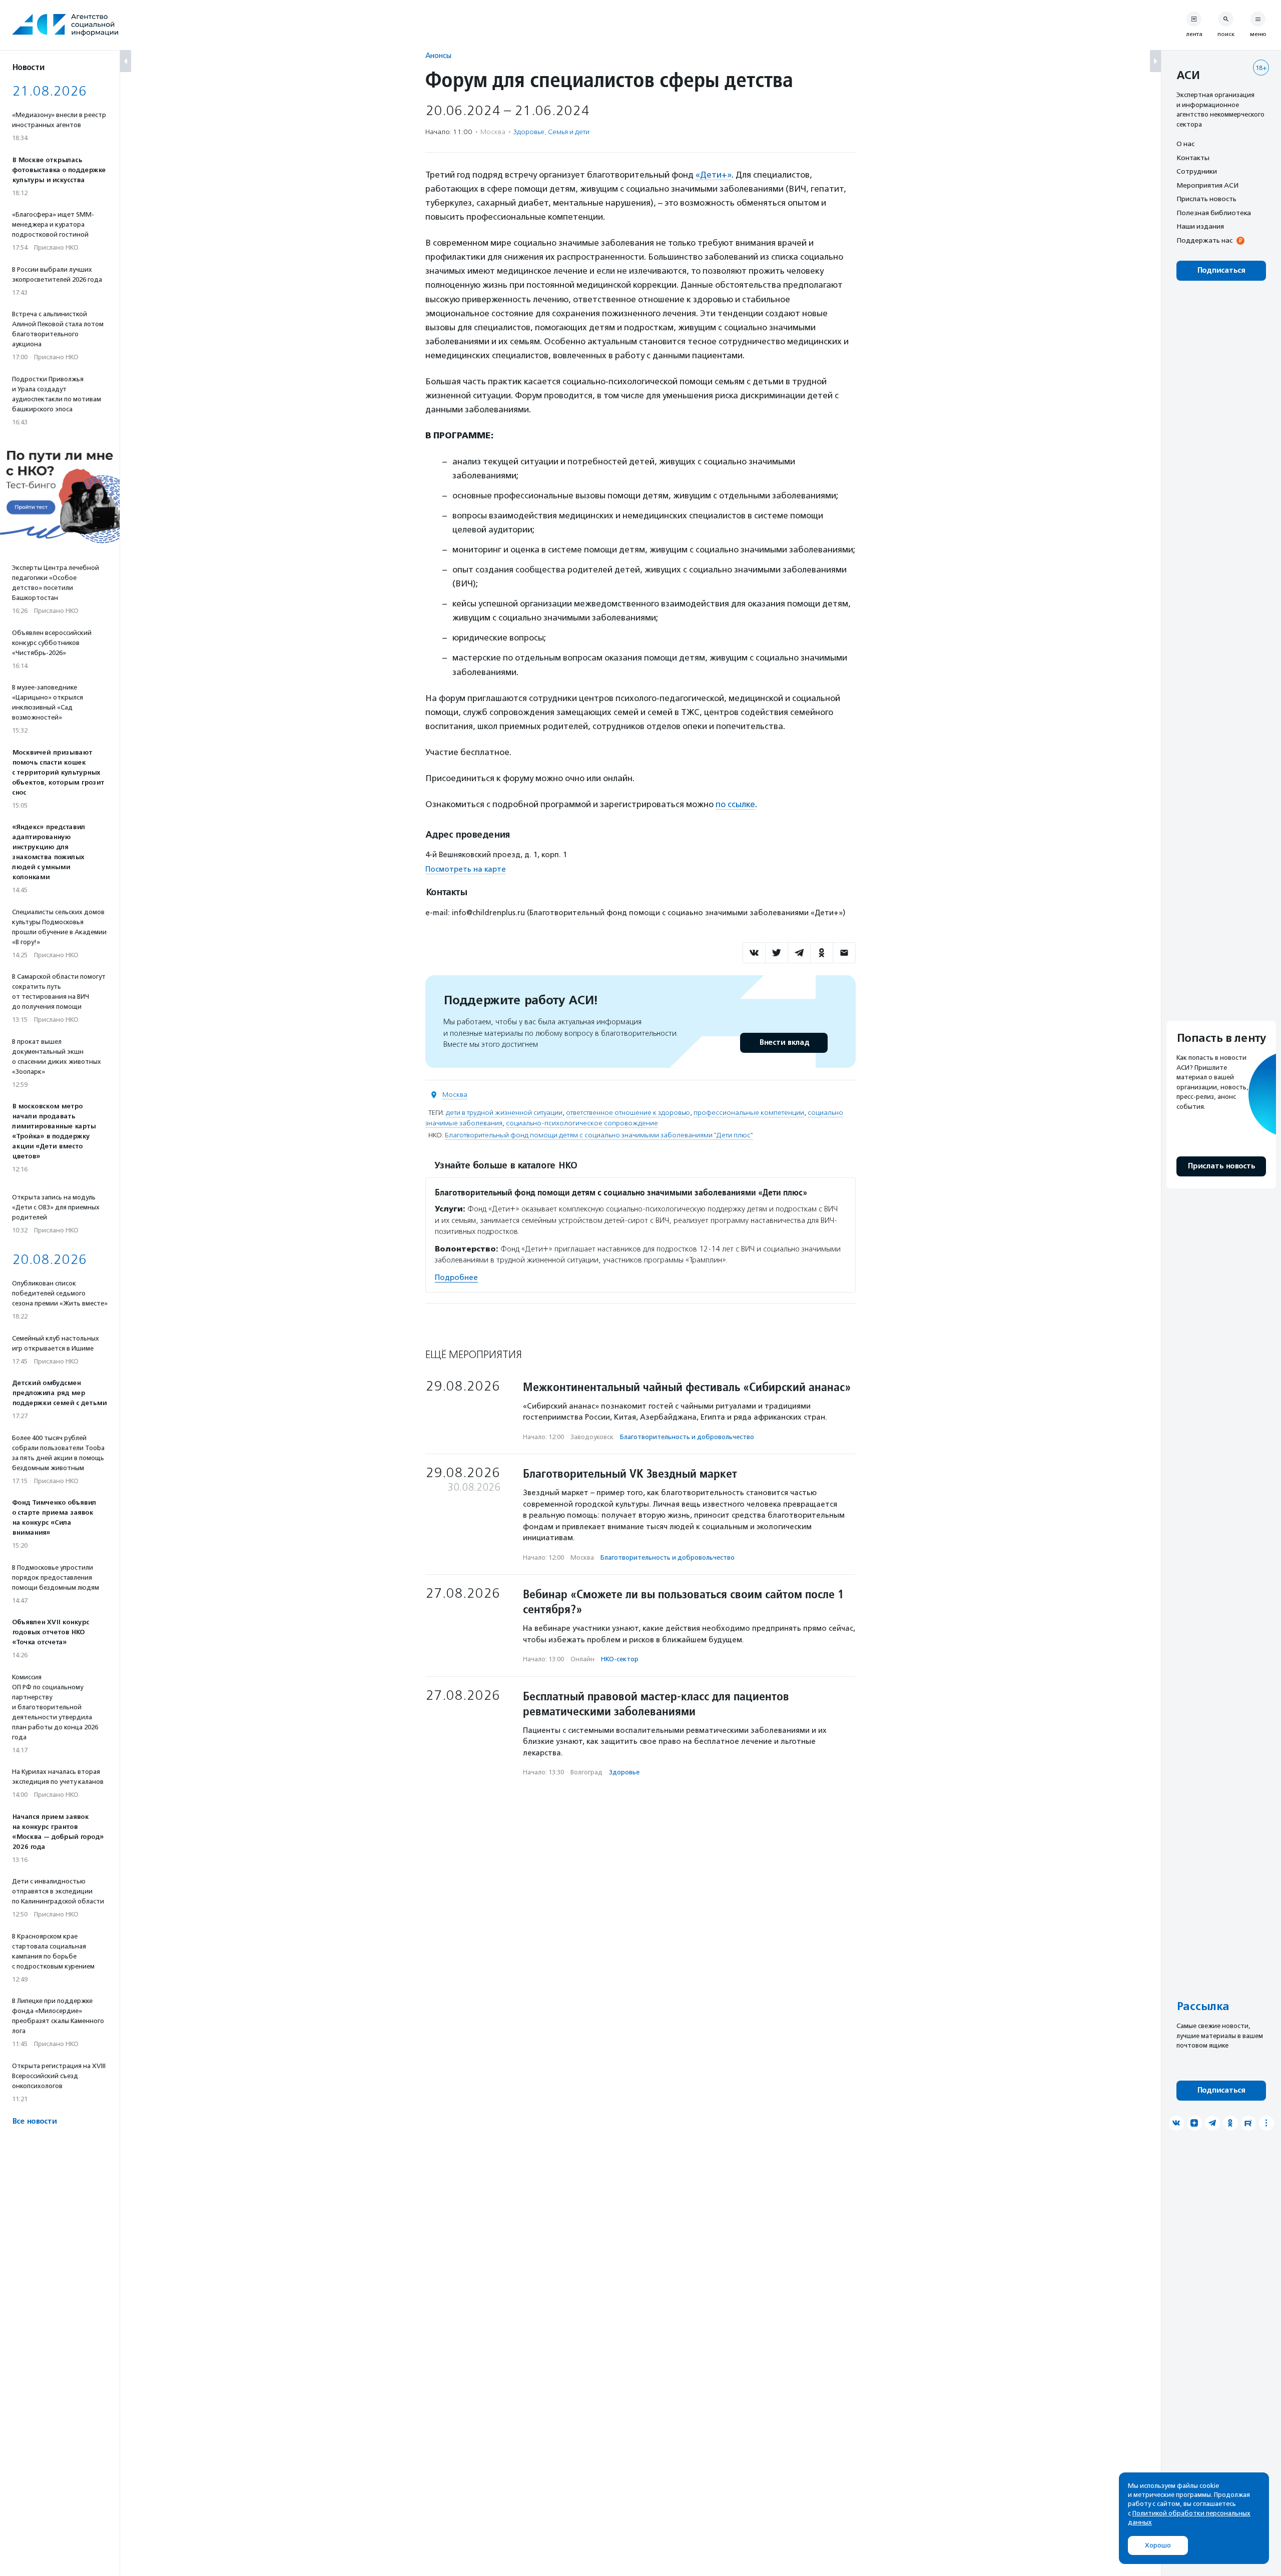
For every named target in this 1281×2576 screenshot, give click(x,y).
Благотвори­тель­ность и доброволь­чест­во (687, 1437)
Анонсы (438, 55)
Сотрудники (1197, 171)
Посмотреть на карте (466, 869)
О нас (1185, 144)
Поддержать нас (1204, 240)
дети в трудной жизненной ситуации (504, 1113)
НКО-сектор (620, 1659)
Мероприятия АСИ (1207, 185)
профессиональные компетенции (749, 1113)
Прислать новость (1206, 199)
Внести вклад (784, 1043)
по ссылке (735, 804)
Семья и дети (569, 132)
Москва (455, 1095)
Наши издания (1200, 226)
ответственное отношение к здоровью (628, 1113)
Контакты (1193, 158)
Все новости (34, 2121)
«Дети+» (714, 175)
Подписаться (1221, 270)
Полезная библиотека (1214, 213)
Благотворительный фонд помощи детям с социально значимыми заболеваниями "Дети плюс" (599, 1135)
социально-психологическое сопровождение (582, 1123)
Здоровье (529, 132)
